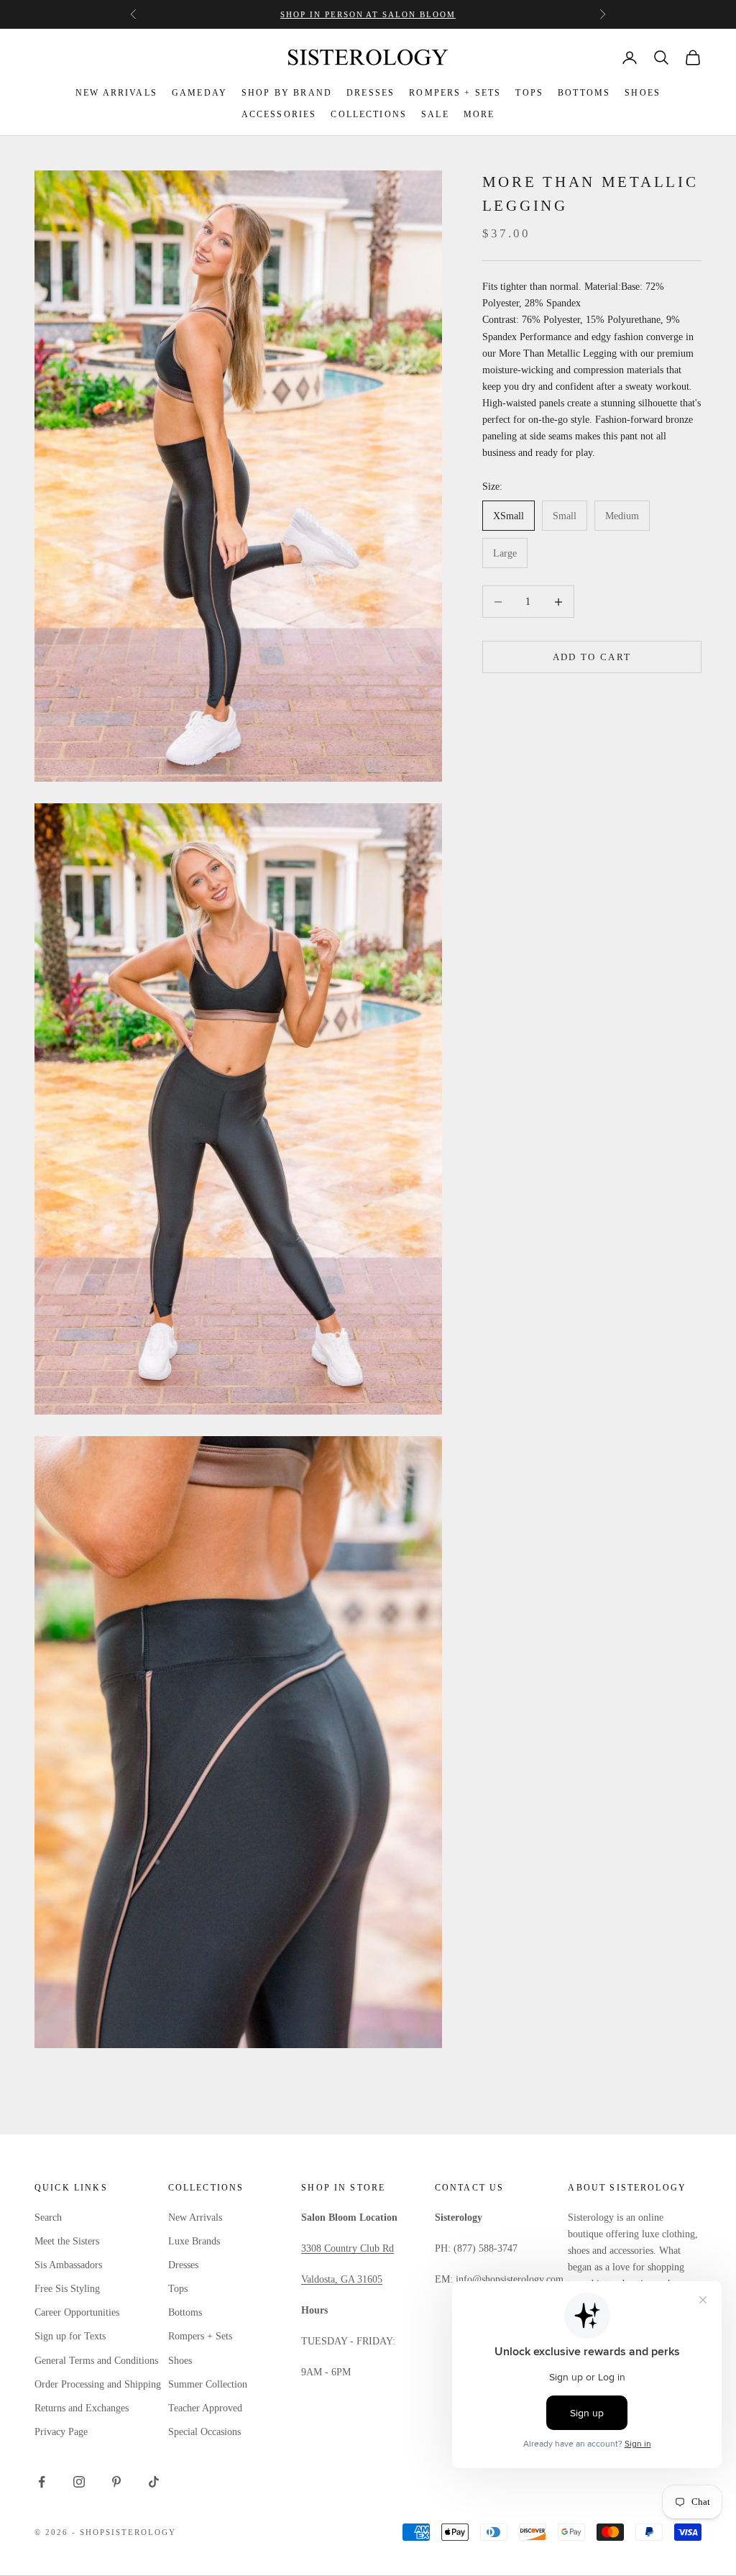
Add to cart (592, 657)
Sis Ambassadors (68, 2265)
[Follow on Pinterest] (116, 2482)
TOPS (529, 93)
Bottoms (185, 2312)
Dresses (183, 2265)
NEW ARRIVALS (116, 93)
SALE (435, 114)
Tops (178, 2289)
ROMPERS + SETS (455, 93)
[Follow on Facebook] (42, 2482)
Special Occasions (204, 2432)
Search (48, 2218)
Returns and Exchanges (82, 2408)
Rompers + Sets (200, 2336)
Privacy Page (61, 2432)
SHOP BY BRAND (287, 93)
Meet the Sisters (67, 2241)
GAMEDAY (199, 93)
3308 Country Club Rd (348, 2248)
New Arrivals (195, 2218)
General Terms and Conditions (96, 2361)
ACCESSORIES (279, 114)
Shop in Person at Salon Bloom (368, 14)
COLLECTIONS (369, 114)
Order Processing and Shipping (98, 2384)
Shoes (180, 2361)
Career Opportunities (77, 2312)
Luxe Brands (194, 2241)
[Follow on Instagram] (79, 2482)
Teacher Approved (205, 2408)
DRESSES (371, 93)
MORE (479, 114)
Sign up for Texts (70, 2336)
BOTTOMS (584, 93)
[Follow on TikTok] (154, 2482)
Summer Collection (208, 2384)
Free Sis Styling (67, 2289)
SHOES (643, 93)
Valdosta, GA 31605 (342, 2279)
